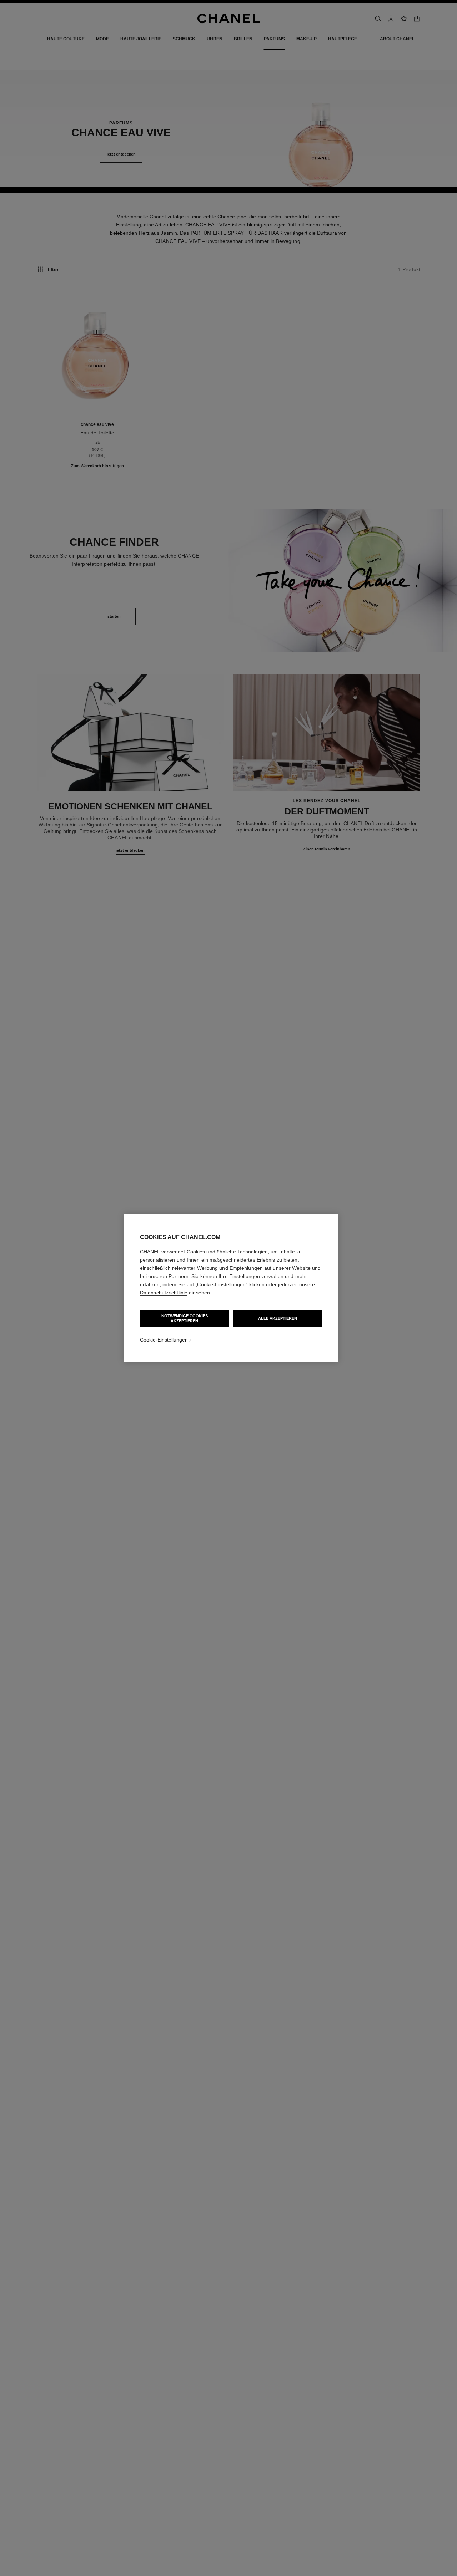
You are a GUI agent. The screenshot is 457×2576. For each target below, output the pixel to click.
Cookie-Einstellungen (164, 1340)
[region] (231, 1288)
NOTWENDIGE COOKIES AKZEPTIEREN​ (185, 1318)
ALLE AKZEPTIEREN (278, 1318)
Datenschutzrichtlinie (164, 1293)
